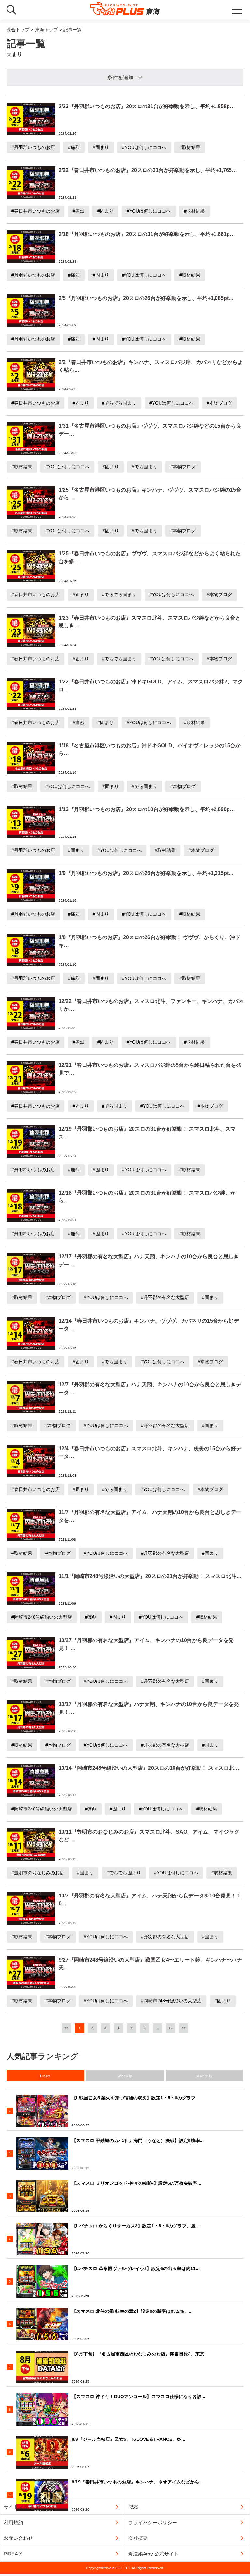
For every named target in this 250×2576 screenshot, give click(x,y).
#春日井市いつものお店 (35, 211)
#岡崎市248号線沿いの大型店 (42, 1617)
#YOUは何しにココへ (144, 147)
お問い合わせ (18, 2538)
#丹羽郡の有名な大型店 (165, 1297)
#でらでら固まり (119, 403)
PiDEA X (13, 2554)
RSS (133, 2507)
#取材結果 (190, 147)
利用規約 (13, 2522)
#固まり (101, 147)
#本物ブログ (219, 403)
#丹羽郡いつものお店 (33, 147)
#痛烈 (74, 147)
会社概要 (138, 2538)
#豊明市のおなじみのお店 (38, 1873)
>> (184, 2028)
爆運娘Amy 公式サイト (153, 2554)
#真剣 (91, 1617)
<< (66, 2028)
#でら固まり (145, 467)
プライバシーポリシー (153, 2522)
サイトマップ (18, 2507)
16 (171, 2028)
